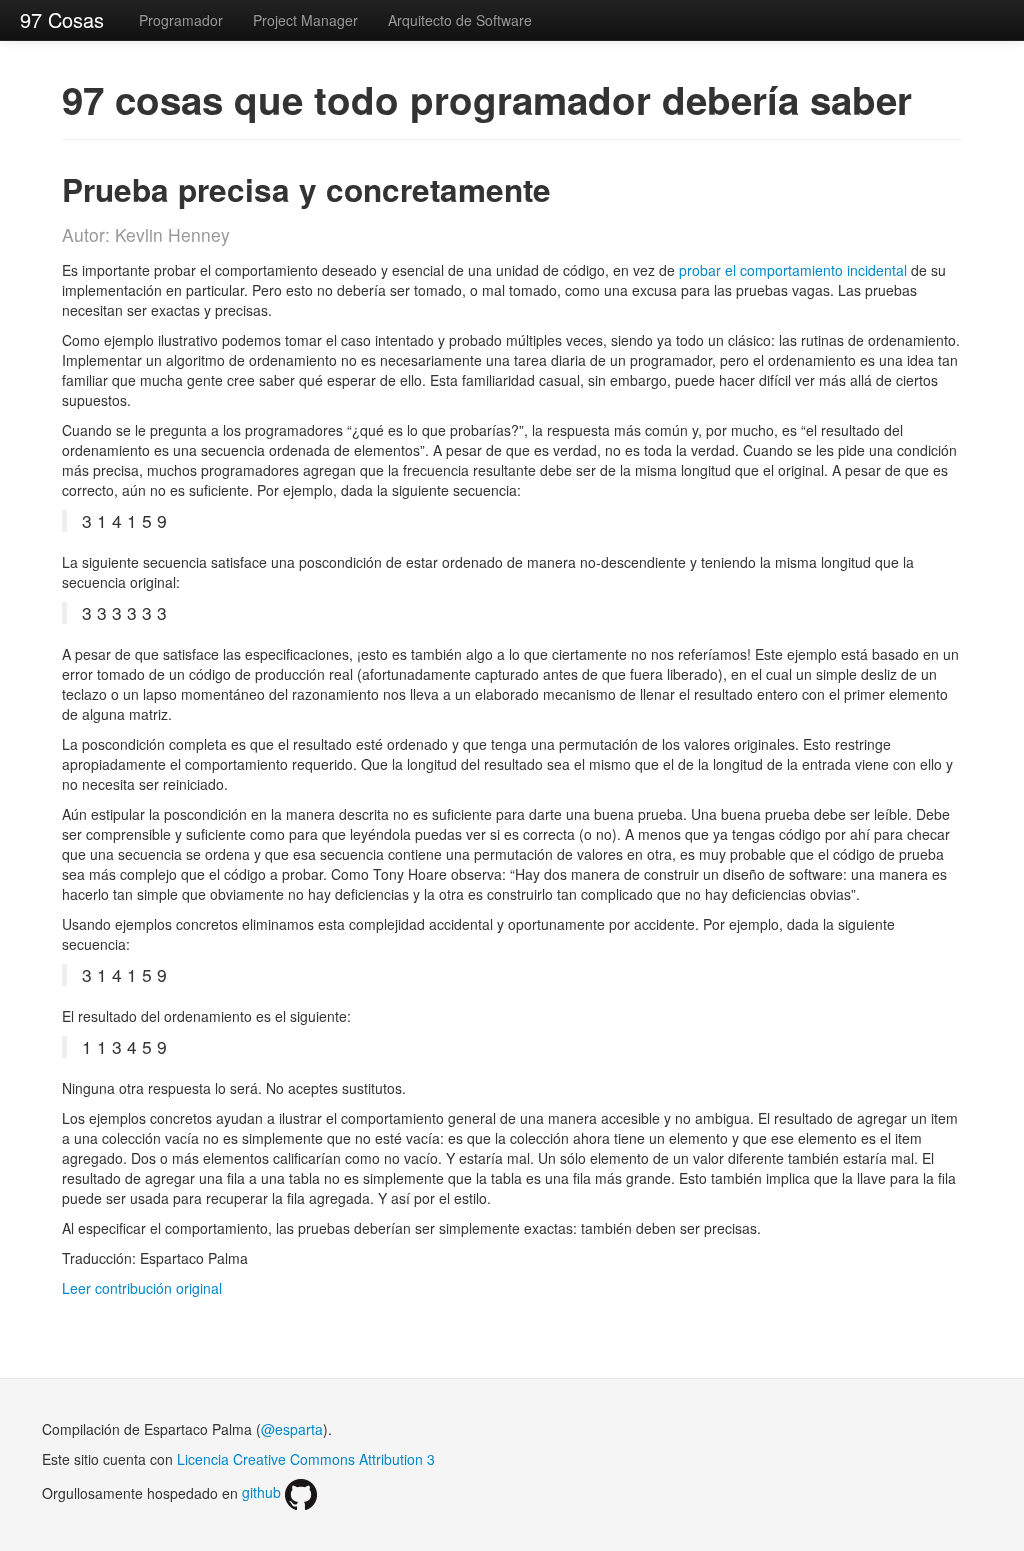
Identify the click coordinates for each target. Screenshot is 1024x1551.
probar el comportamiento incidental (793, 270)
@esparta (292, 1429)
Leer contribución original (142, 1288)
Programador (181, 20)
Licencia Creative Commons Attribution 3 (306, 1459)
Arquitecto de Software (460, 20)
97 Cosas (62, 19)
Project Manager (305, 20)
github (263, 1492)
